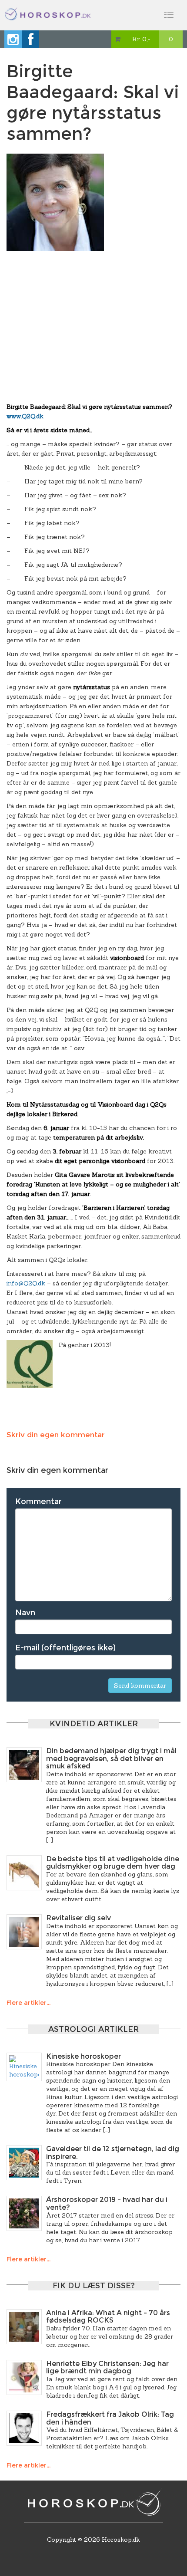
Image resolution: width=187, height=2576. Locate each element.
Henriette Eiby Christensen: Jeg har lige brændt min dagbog (107, 2367)
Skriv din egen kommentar (56, 1435)
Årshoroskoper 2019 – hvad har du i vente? (107, 2203)
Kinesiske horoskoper (83, 2056)
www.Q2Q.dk (25, 416)
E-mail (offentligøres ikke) (65, 1648)
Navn (25, 1613)
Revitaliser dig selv (78, 1918)
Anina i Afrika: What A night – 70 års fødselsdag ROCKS (108, 2317)
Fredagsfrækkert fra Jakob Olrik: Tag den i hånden (110, 2418)
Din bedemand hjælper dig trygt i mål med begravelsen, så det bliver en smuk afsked (111, 1758)
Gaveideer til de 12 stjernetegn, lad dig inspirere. (113, 2153)
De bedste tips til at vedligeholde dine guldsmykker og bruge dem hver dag (113, 1863)
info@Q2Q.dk (26, 1283)
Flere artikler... (28, 2003)
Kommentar (38, 1502)
